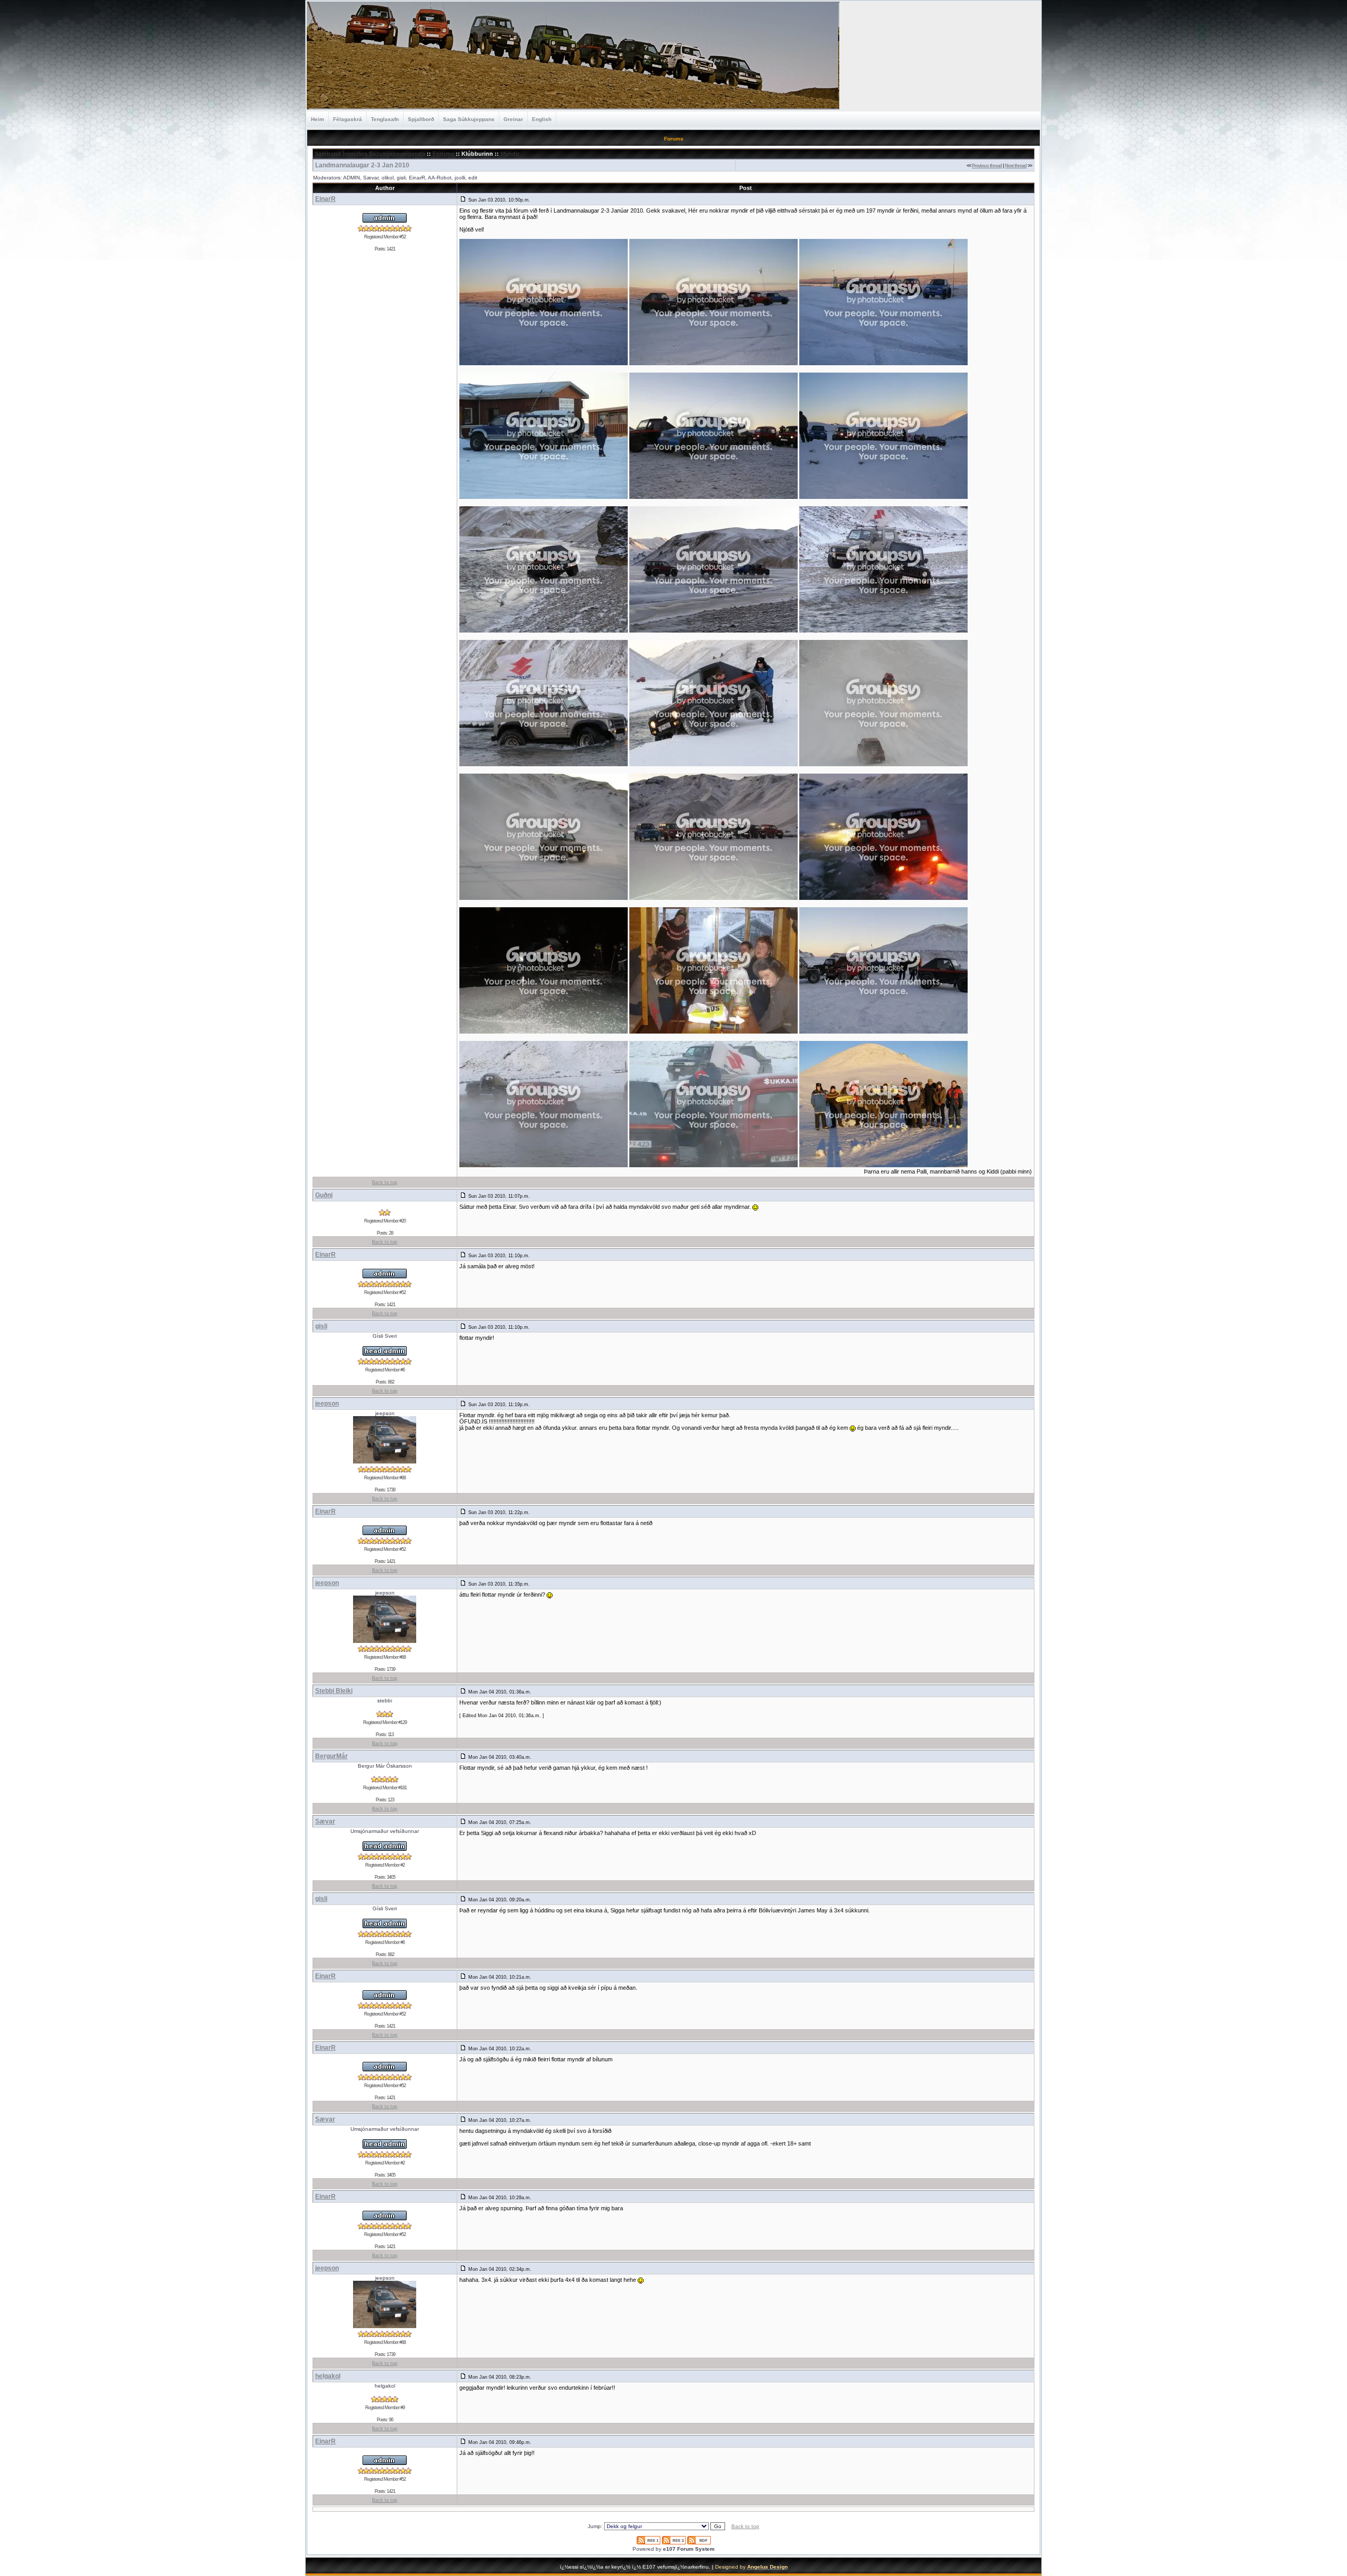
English (542, 119)
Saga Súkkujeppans (469, 119)
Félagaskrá (348, 119)
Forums (443, 154)
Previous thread (987, 166)
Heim (318, 119)
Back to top (385, 1182)
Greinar (513, 119)
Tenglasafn (385, 119)
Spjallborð (421, 119)
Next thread (1016, 166)
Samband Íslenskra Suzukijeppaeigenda (370, 154)
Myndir (510, 154)
